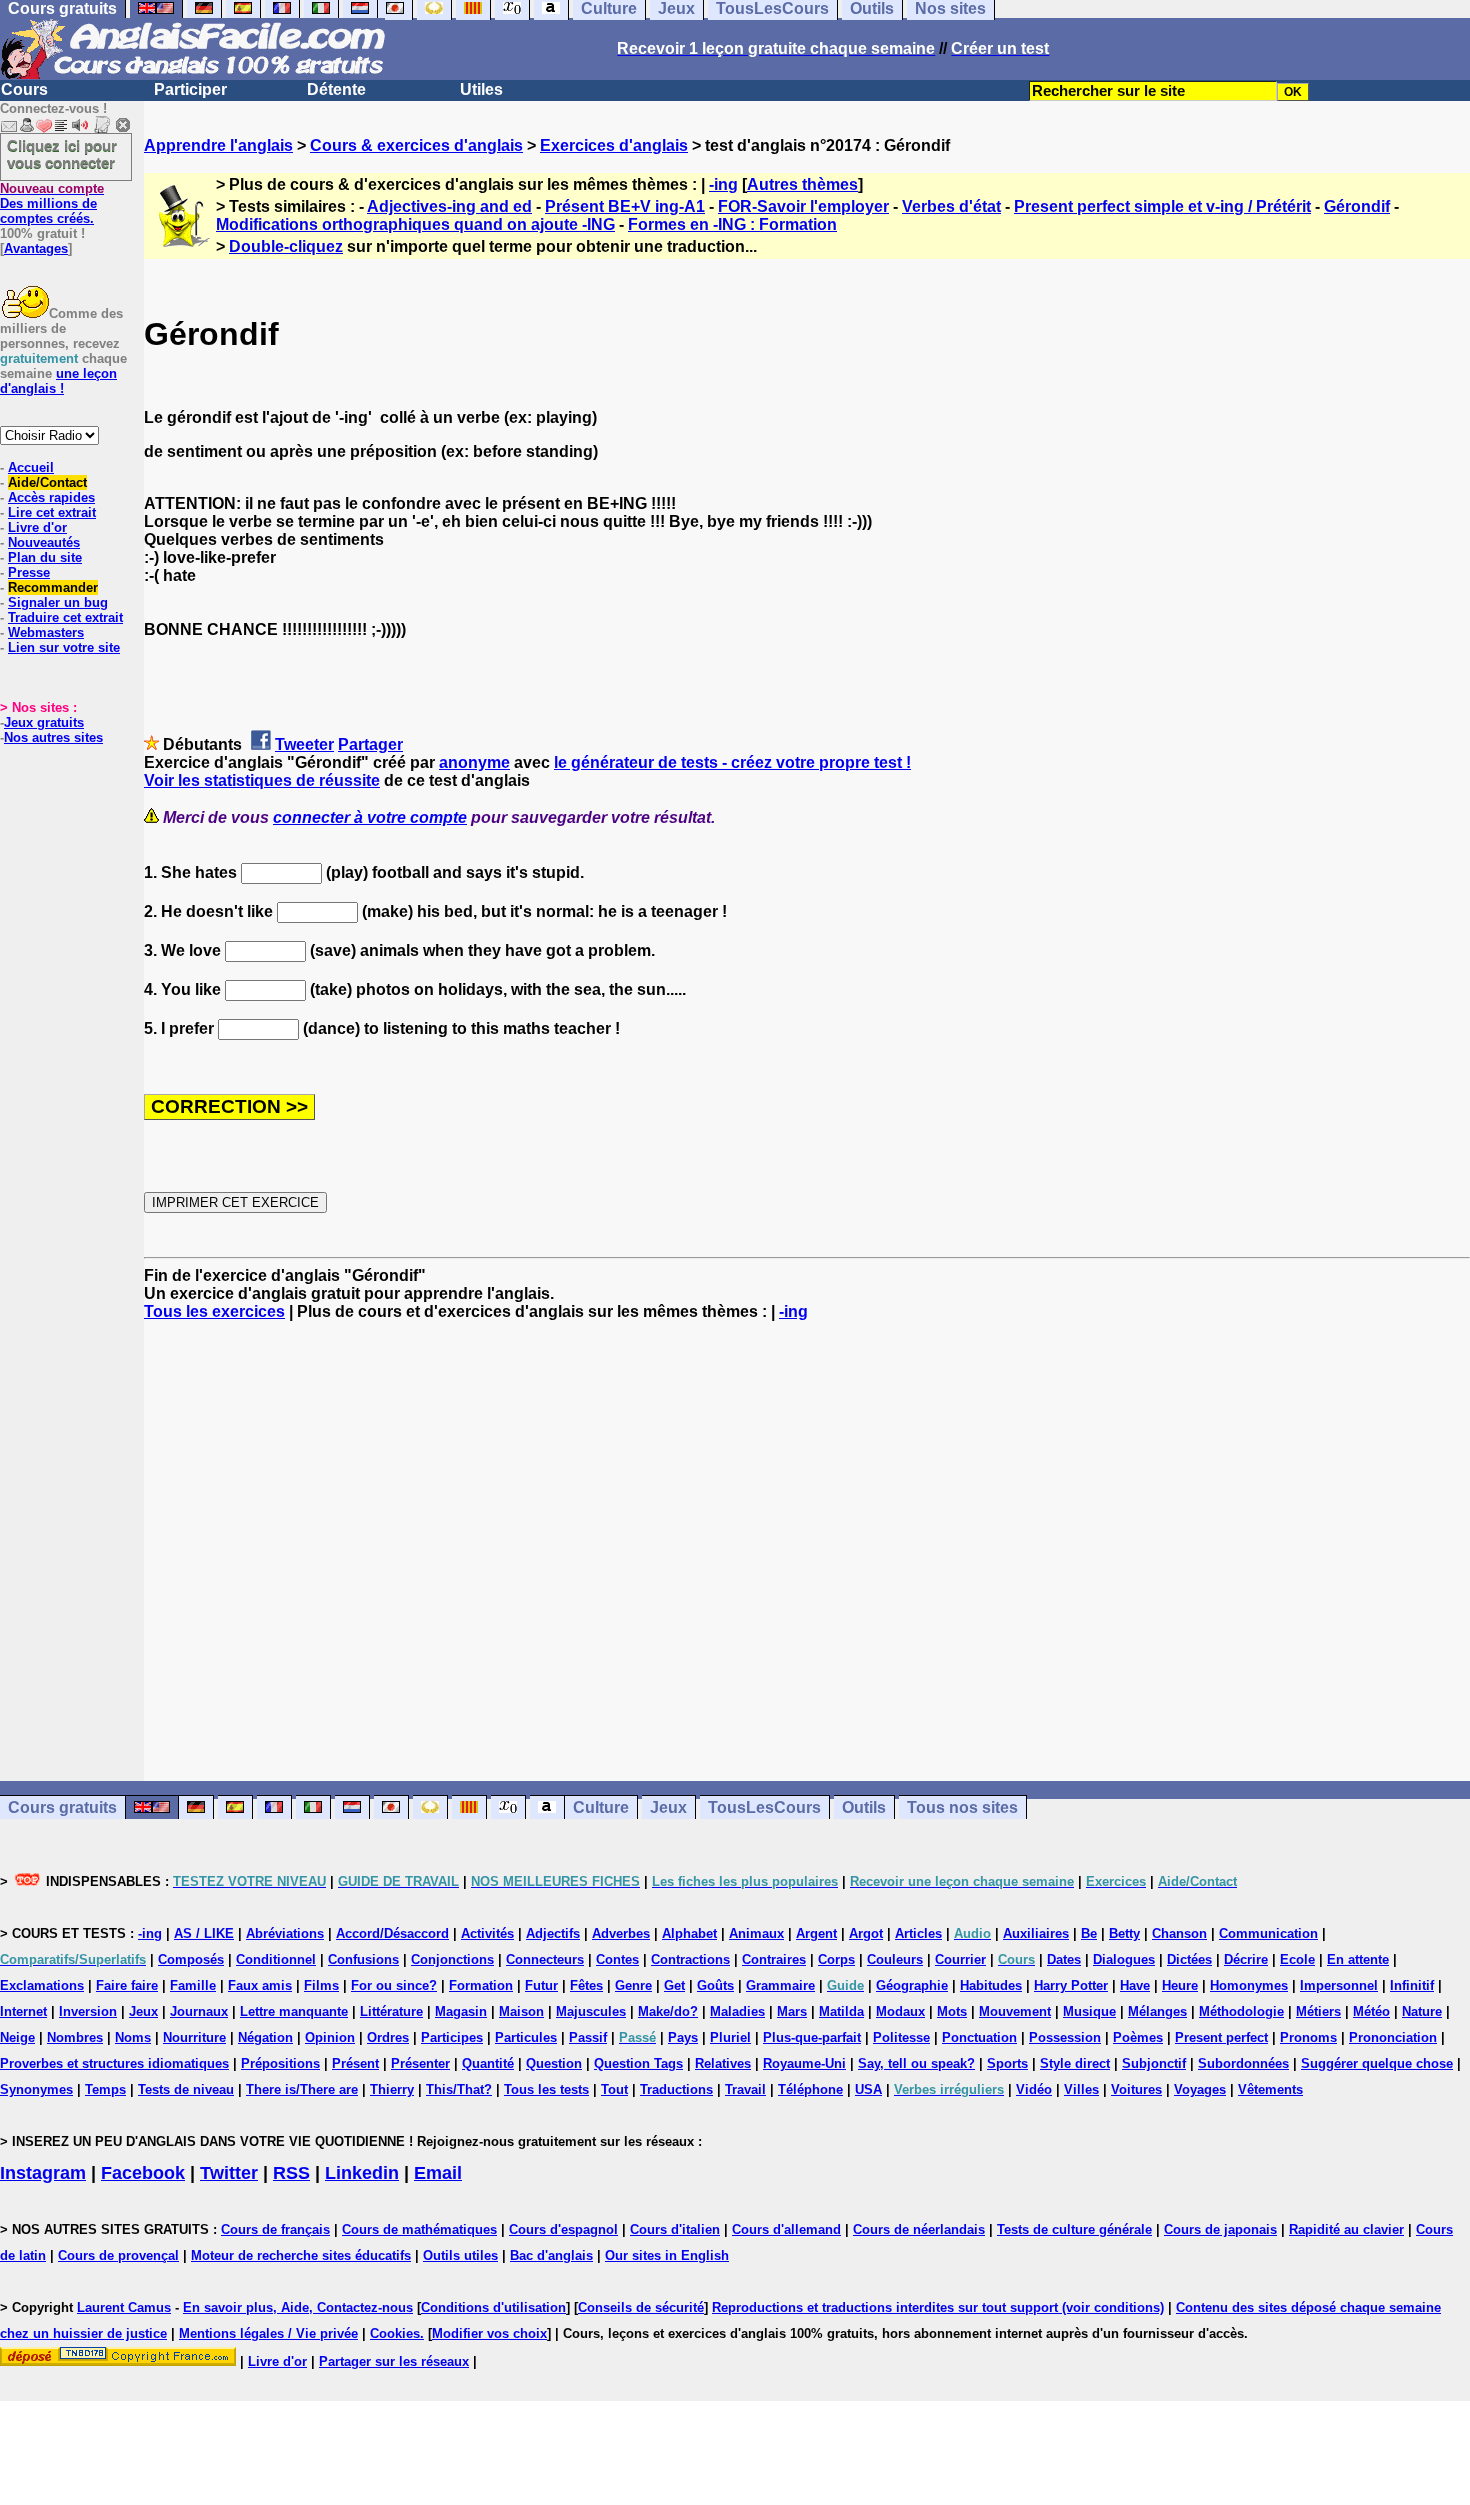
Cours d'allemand (786, 2229)
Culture (601, 1807)
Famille (193, 1985)
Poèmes (1138, 2037)
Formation (481, 1985)
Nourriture (194, 2037)
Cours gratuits (62, 1807)
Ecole (1297, 1959)
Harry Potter (1071, 1985)
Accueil (31, 467)
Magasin (461, 2011)
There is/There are (302, 2089)
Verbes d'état (951, 206)
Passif (588, 2037)
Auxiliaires (1036, 1933)
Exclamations (42, 1985)
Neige (17, 2037)
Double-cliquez (286, 246)
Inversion (88, 2011)
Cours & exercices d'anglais (416, 145)
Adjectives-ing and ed (449, 206)
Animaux (756, 1933)
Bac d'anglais (551, 2255)
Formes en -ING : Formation (732, 224)
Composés (191, 1959)
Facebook (143, 2173)
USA (868, 2089)
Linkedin (362, 2173)
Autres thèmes (802, 184)
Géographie (912, 1985)
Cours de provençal (118, 2255)
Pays (683, 2037)
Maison (521, 2011)
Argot (866, 1933)
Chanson (1179, 1933)
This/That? (459, 2089)
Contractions (690, 1959)
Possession (1065, 2037)
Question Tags (638, 2063)
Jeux (668, 1807)
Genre (633, 1985)
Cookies (395, 2333)
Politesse (901, 2037)
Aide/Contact (47, 482)
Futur (541, 1985)
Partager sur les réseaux (394, 2361)
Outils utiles (460, 2255)
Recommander (53, 587)
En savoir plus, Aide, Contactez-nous (298, 2307)
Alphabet (689, 1933)
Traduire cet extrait (65, 617)
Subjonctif (1154, 2063)
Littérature (391, 2011)
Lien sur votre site (64, 647)
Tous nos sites (962, 1807)
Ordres (388, 2037)
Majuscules (591, 2011)
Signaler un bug (58, 602)
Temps (105, 2089)
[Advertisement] (807, 1551)
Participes (452, 2037)
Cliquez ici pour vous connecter (62, 154)
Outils (864, 1807)
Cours (24, 89)
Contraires (774, 1959)
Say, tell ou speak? (916, 2063)
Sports (1007, 2063)
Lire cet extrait (52, 512)
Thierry (392, 2089)
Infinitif (1412, 1985)
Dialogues (1124, 1959)
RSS (291, 2173)
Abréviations (285, 1933)
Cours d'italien (675, 2229)
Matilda (841, 2011)
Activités (487, 1933)
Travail (745, 2089)
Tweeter (304, 744)
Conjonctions (452, 1959)
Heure (1180, 1985)
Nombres (75, 2037)
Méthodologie (1241, 2011)
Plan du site (45, 557)
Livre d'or (37, 527)
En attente (1358, 1959)
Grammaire (780, 1985)
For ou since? (394, 1985)
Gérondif (1357, 206)
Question (554, 2063)
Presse (29, 572)
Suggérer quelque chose (1377, 2063)
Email (438, 2173)
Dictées (1189, 1959)
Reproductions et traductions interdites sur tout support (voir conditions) (938, 2307)
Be (1089, 1933)
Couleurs (895, 1959)
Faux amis (260, 1985)
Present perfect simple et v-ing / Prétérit (1162, 206)
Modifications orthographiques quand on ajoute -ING (415, 224)
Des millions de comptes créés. (52, 203)
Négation (265, 2037)
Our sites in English (667, 2255)
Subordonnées (1243, 2063)
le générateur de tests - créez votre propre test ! (732, 762)
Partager (370, 744)
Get (674, 1985)
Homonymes (1249, 1985)
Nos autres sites (53, 737)
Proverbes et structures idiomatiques (114, 2063)
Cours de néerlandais (919, 2229)
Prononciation (1393, 2037)
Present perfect (1221, 2037)
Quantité (488, 2063)
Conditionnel (276, 1959)
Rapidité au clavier (1346, 2229)
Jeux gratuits (44, 722)
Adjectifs (553, 1933)
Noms (133, 2037)
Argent (816, 1933)
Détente (336, 89)
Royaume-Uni (804, 2063)
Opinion (330, 2037)
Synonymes (36, 2089)
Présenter (420, 2063)
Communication (1268, 1933)
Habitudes (991, 1985)
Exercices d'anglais (614, 145)
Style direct (1075, 2063)
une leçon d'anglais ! (58, 381)
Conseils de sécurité (641, 2307)
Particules (526, 2037)
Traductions (676, 2089)
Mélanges (1157, 2011)
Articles (918, 1933)
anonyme (474, 762)
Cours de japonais (1220, 2229)
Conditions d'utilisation (493, 2307)
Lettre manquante (294, 2011)
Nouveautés (44, 542)
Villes (1081, 2089)
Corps (836, 1959)
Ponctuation (979, 2037)
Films (321, 1985)
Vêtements (1270, 2089)
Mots (952, 2011)
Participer (190, 89)
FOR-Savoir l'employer (803, 206)
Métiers (1318, 2011)
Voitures (1136, 2089)
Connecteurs (545, 1959)
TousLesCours (764, 1807)
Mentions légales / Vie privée (268, 2333)
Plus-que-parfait (812, 2037)
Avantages (36, 248)
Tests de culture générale (1074, 2229)
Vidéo (1034, 2089)
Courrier (960, 1959)
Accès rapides (51, 497)
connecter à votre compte (370, 817)
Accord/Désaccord (392, 1933)
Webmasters (46, 632)
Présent (355, 2063)
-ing (723, 184)
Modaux (900, 2011)
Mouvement (1015, 2011)
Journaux (199, 2011)
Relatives (723, 2063)
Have (1135, 1985)
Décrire (1246, 1959)
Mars (792, 2011)
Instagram (43, 2173)
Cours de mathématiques (419, 2229)
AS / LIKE (204, 1933)
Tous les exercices (214, 1311)
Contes (617, 1959)
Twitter (229, 2173)
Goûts (715, 1985)
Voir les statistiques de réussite (262, 780)
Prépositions (280, 2063)
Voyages (1200, 2089)
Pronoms (1308, 2037)
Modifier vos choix (489, 2333)
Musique (1089, 2011)
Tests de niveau (186, 2089)
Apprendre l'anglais (218, 145)
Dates (1064, 1959)
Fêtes (586, 1985)
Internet (23, 2011)
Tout (614, 2089)
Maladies (737, 2011)
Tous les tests (546, 2089)
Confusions (363, 1959)
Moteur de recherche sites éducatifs (301, 2255)
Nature (1422, 2011)
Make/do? (668, 2011)
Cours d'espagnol (563, 2229)
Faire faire (127, 1985)
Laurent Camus (124, 2307)
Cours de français (275, 2229)
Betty (1124, 1933)
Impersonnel (1339, 1985)
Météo (1371, 2011)
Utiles (481, 89)
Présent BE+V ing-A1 (625, 206)
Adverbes (621, 1933)
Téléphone (810, 2089)
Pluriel (730, 2037)
